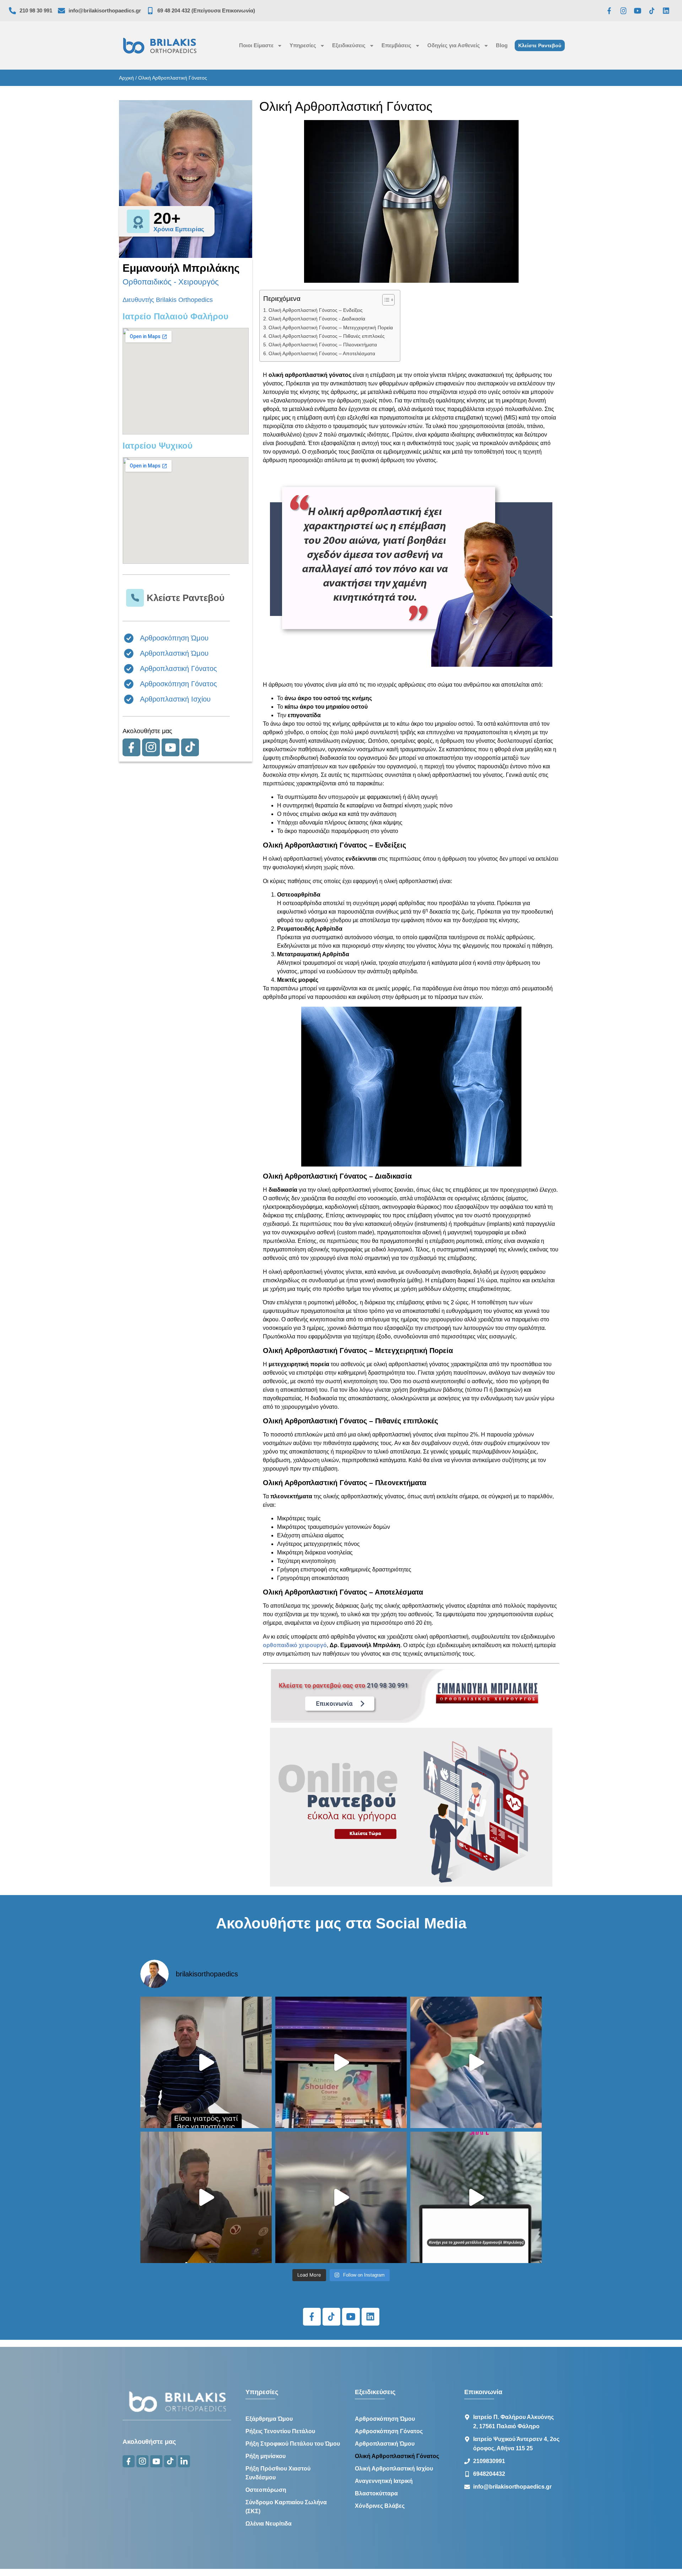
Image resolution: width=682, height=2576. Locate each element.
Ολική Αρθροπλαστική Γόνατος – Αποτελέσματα (322, 353)
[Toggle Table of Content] (385, 300)
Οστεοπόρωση (266, 2490)
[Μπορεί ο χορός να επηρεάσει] (341, 2197)
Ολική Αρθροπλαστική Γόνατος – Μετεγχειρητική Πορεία (331, 328)
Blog (502, 45)
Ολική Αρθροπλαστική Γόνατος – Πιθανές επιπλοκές (327, 336)
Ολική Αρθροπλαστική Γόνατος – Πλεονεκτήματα (323, 345)
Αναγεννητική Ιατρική (384, 2481)
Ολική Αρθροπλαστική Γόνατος (397, 2456)
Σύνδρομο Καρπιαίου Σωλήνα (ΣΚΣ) (286, 2507)
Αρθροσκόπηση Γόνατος (389, 2431)
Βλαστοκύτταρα (376, 2493)
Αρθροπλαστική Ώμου (385, 2444)
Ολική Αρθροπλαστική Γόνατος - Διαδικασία (317, 319)
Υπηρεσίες (303, 45)
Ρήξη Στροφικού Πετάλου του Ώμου (293, 2444)
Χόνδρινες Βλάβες (380, 2506)
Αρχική (126, 78)
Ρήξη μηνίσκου (266, 2456)
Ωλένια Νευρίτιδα (269, 2524)
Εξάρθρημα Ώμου (269, 2419)
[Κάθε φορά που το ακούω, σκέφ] (206, 2062)
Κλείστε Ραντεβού (186, 598)
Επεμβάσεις (396, 45)
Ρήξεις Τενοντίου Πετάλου (280, 2431)
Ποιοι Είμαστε (256, 45)
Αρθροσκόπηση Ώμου (385, 2419)
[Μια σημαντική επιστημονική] (476, 2062)
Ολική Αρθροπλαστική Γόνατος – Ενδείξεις (316, 310)
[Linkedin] (666, 11)
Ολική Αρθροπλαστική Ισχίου (394, 2469)
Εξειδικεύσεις (349, 45)
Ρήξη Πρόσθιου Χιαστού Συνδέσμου (278, 2473)
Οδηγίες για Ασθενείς (454, 45)
